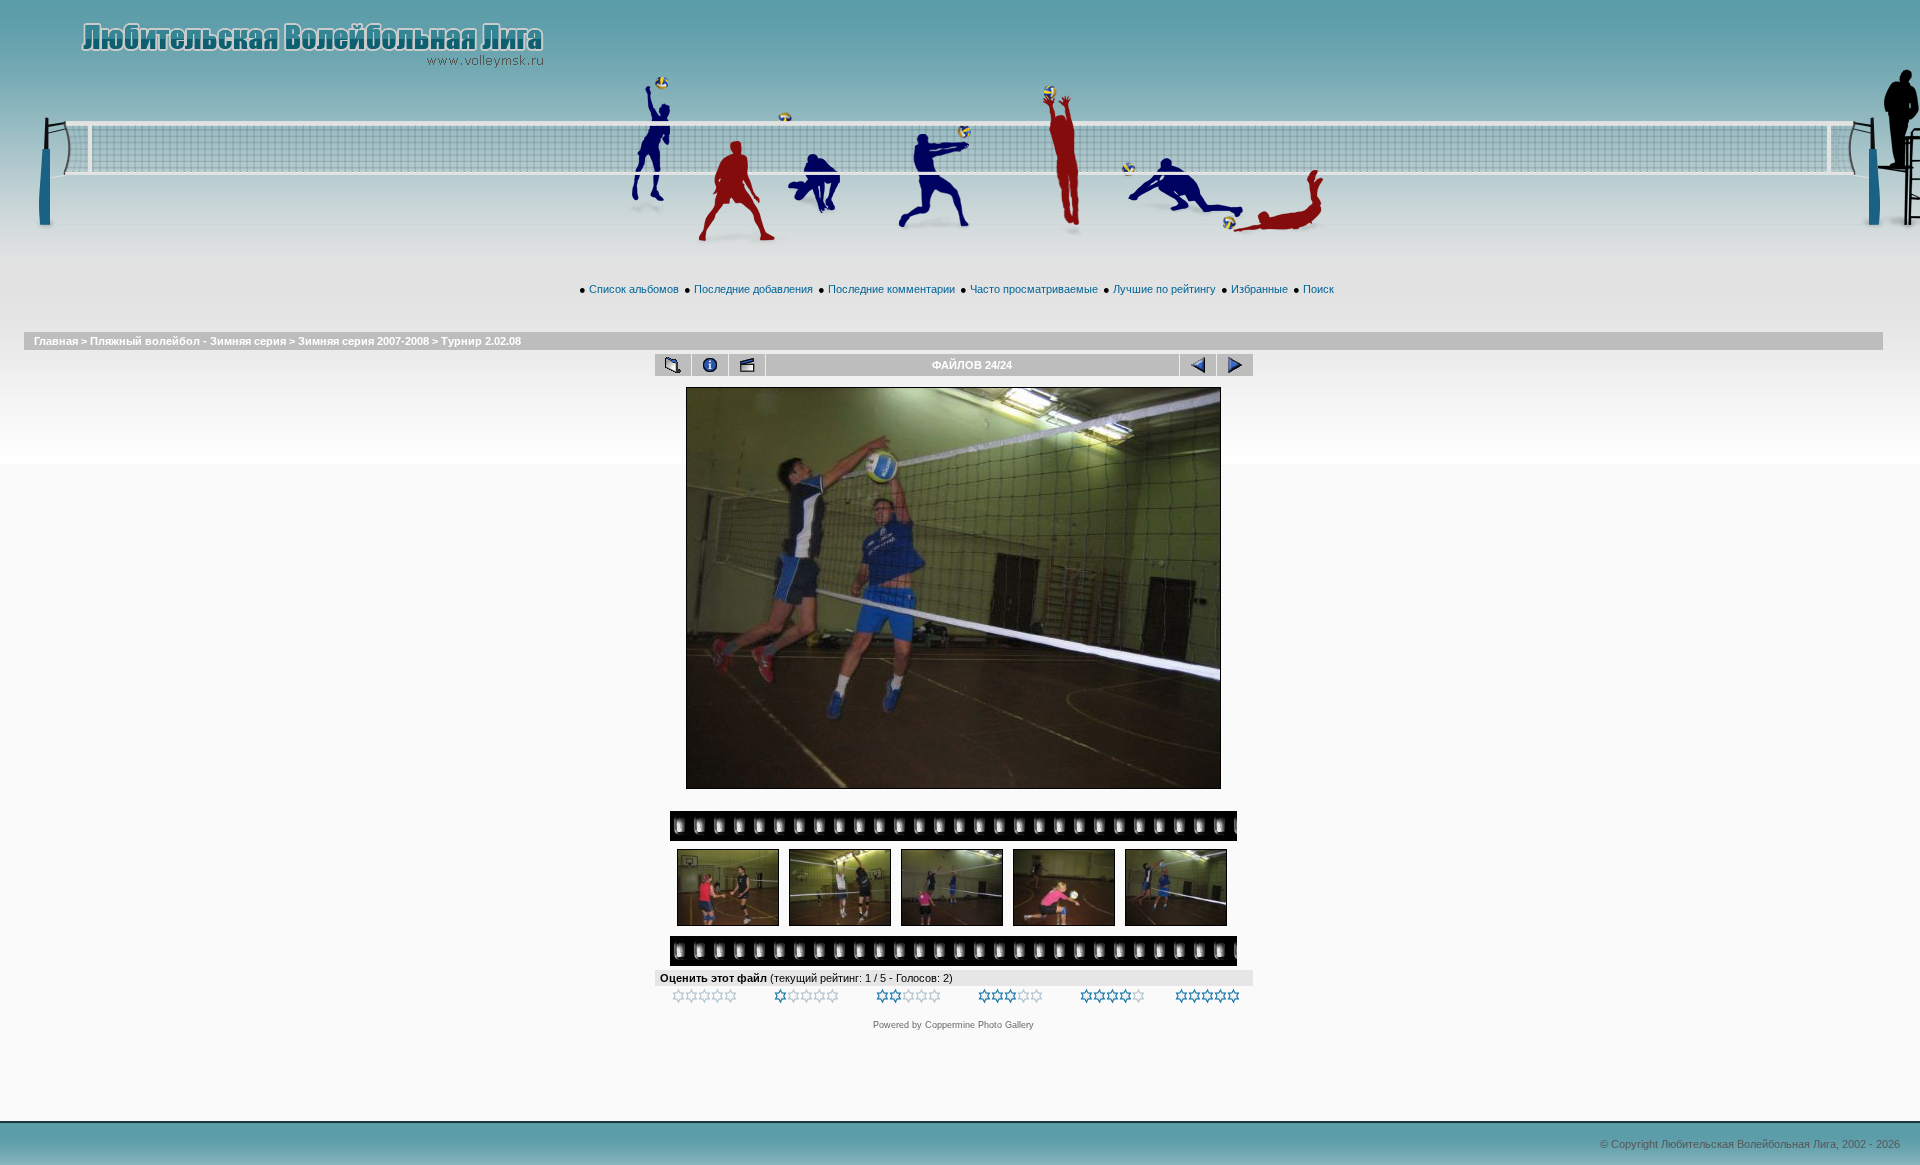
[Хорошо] (1010, 999)
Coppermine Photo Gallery (979, 1025)
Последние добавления (753, 289)
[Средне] (908, 999)
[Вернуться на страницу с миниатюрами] (673, 365)
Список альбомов (634, 289)
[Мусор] (704, 999)
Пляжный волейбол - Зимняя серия (188, 341)
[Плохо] (806, 999)
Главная (56, 341)
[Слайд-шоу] (747, 365)
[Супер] (1207, 999)
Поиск (1318, 289)
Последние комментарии (891, 289)
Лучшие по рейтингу (1164, 289)
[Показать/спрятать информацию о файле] (710, 365)
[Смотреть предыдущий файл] (1198, 365)
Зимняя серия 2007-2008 (363, 341)
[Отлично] (1112, 999)
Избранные (1259, 289)
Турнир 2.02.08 (481, 341)
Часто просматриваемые (1034, 289)
